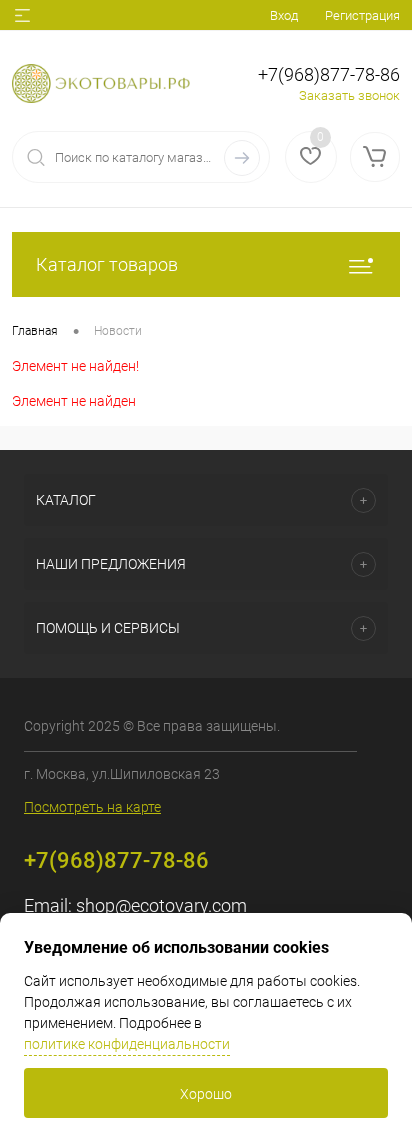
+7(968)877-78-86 (329, 74)
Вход (284, 15)
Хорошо (206, 1094)
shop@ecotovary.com (161, 905)
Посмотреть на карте (92, 807)
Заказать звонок (349, 95)
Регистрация (362, 15)
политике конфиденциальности (127, 1044)
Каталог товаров (107, 264)
